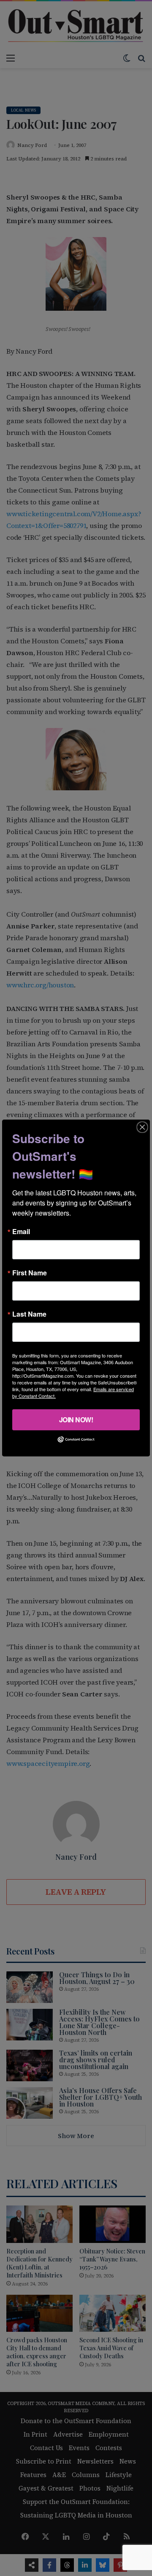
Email (21, 1232)
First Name (30, 1273)
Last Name (29, 1314)
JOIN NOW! (76, 1420)
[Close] (142, 1127)
